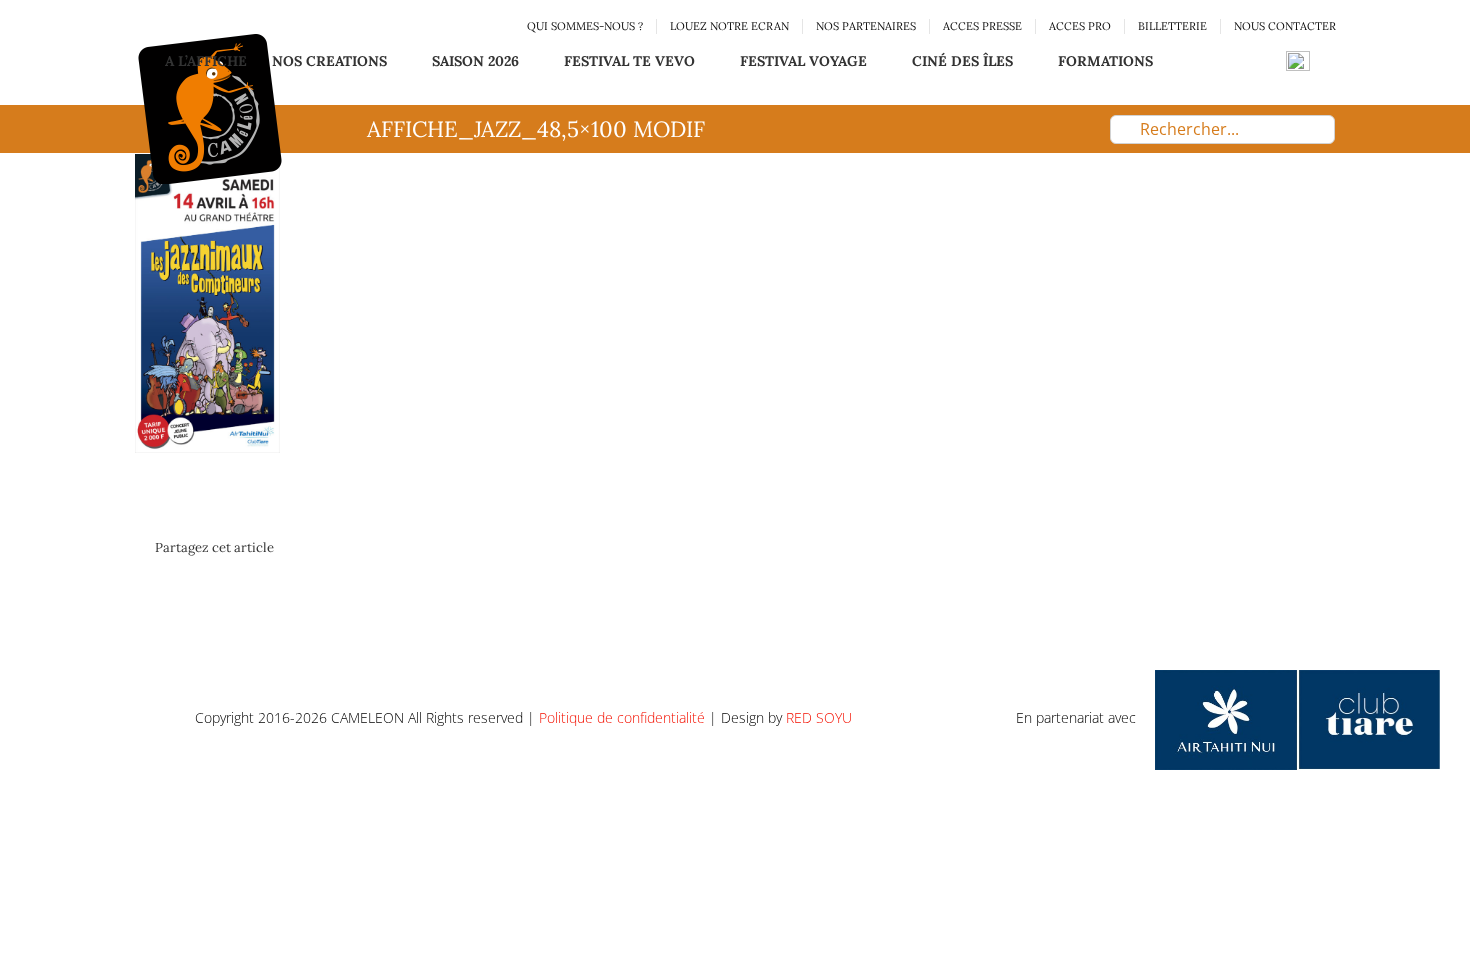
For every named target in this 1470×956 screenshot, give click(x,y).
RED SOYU (819, 717)
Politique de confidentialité (622, 717)
